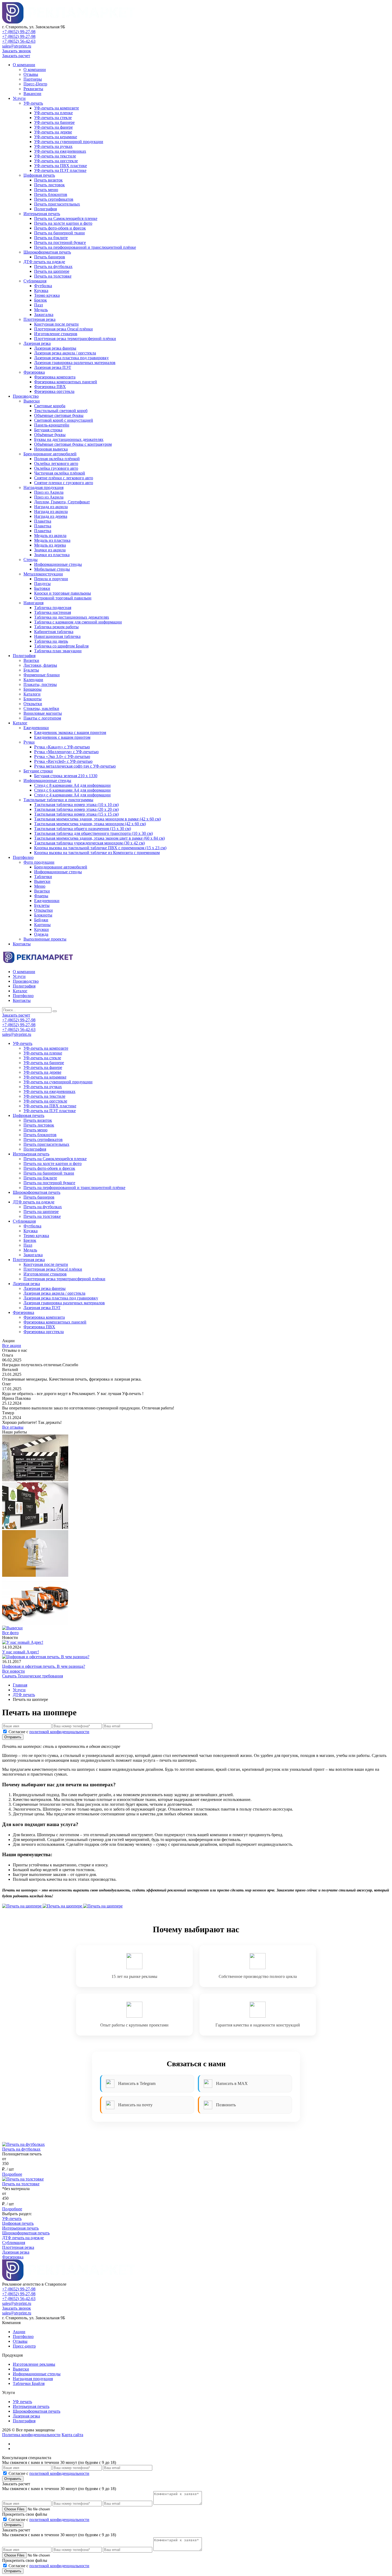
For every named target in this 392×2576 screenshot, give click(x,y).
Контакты (22, 944)
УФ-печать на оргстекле (56, 161)
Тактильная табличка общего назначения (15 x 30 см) (83, 829)
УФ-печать (33, 103)
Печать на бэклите (51, 238)
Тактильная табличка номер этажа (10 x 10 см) (76, 805)
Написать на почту (135, 2105)
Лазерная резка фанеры (55, 348)
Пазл (39, 305)
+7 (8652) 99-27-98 (19, 32)
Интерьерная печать (42, 214)
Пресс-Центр (35, 84)
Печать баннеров (50, 257)
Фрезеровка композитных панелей (66, 382)
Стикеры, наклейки (41, 708)
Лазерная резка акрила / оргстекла (65, 353)
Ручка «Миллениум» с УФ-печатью (66, 752)
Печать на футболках (53, 266)
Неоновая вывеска (51, 449)
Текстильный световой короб (61, 411)
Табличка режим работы (56, 627)
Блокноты (33, 699)
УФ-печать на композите (57, 108)
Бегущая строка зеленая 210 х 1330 (66, 776)
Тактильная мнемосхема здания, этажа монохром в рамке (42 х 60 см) (97, 819)
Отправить (13, 1737)
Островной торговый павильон (63, 598)
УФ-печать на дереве (53, 132)
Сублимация (35, 281)
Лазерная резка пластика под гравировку (71, 358)
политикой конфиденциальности (59, 1732)
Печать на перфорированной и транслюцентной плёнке (85, 247)
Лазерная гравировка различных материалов (75, 363)
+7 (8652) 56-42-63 (19, 41)
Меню (40, 886)
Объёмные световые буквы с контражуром (73, 444)
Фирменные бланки (42, 675)
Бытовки (42, 588)
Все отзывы (13, 1427)
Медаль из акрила (50, 536)
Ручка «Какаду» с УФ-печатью (62, 747)
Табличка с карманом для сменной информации (78, 622)
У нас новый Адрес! (21, 1652)
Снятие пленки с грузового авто (64, 483)
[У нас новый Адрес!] (23, 1642)
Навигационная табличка (57, 636)
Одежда (41, 934)
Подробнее (12, 2174)
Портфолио (23, 857)
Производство (26, 396)
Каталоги (32, 694)
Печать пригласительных (57, 204)
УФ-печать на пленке (53, 113)
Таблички (43, 877)
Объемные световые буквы (59, 415)
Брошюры (33, 689)
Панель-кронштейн (52, 425)
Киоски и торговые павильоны (63, 593)
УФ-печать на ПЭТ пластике (60, 170)
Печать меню (46, 190)
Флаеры (41, 896)
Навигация (33, 603)
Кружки (41, 929)
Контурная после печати (56, 324)
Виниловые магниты (43, 713)
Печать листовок (49, 185)
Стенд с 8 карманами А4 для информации (72, 785)
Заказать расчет (16, 56)
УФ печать (22, 2402)
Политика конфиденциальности (31, 2435)
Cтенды (31, 560)
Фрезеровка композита (55, 377)
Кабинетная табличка (54, 632)
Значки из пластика (52, 555)
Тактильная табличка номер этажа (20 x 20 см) (76, 809)
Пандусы (42, 584)
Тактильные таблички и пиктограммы (58, 800)
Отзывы (31, 74)
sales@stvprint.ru (17, 46)
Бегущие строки (38, 771)
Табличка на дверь (51, 641)
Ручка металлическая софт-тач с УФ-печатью (75, 766)
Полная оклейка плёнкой (57, 459)
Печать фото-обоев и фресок (60, 228)
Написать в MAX (232, 2083)
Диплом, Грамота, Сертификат (62, 502)
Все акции (12, 1346)
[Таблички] (35, 1528)
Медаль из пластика (52, 540)
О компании (24, 65)
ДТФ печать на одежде (44, 262)
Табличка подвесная (53, 608)
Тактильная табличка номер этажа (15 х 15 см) (76, 814)
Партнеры (33, 79)
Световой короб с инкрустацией (64, 420)
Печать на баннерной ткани (59, 233)
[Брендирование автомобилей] (35, 1623)
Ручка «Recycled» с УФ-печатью (63, 761)
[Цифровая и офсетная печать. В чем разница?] (46, 1657)
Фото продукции (39, 862)
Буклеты (31, 670)
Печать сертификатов (54, 199)
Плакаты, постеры (40, 684)
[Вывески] (12, 1628)
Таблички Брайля (29, 2383)
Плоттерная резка (39, 319)
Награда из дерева (51, 516)
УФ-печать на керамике (56, 137)
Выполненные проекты (45, 939)
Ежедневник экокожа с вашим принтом (70, 732)
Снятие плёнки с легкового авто (64, 478)
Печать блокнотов (51, 194)
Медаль (41, 310)
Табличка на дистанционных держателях (72, 617)
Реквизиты (33, 89)
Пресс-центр (24, 2346)
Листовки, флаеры (40, 665)
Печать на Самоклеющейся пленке (66, 218)
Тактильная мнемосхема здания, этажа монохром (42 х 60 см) (90, 824)
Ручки (29, 742)
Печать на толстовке (53, 276)
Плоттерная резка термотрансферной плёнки (75, 339)
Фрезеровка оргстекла (54, 391)
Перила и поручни (51, 579)
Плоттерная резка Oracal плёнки (63, 329)
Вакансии (32, 94)
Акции (19, 2332)
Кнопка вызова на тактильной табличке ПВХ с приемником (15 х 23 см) (100, 848)
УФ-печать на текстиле (55, 156)
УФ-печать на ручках (53, 146)
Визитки (31, 660)
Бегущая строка (48, 430)
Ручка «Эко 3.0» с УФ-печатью (62, 756)
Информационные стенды (58, 564)
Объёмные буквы (50, 435)
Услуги (19, 98)
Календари (33, 680)
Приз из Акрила (49, 492)
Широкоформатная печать (47, 252)
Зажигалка (44, 315)
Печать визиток (48, 180)
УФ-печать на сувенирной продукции (69, 142)
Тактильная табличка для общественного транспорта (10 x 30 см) (93, 833)
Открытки (33, 704)
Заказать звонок (17, 51)
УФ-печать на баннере (54, 122)
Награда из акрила (51, 507)
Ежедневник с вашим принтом (62, 737)
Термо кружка (47, 295)
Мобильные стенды (52, 569)
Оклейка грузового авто (56, 468)
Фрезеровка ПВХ (50, 387)
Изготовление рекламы (34, 2364)
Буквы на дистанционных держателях (69, 439)
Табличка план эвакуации (58, 651)
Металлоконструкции (43, 574)
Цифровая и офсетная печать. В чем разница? (44, 1666)
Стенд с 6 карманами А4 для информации (72, 790)
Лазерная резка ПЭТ (53, 367)
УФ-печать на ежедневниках (60, 151)
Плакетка (43, 521)
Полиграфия (45, 209)
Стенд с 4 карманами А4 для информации (72, 795)
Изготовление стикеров (56, 334)
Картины (42, 925)
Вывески (32, 401)
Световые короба (50, 406)
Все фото (10, 1633)
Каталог (20, 723)
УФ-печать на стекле (53, 118)
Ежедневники (36, 728)
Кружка (41, 291)
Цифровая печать (39, 175)
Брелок (41, 300)
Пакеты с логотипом (42, 718)
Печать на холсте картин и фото (63, 223)
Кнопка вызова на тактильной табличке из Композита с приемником (97, 853)
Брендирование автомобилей (50, 454)
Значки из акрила (50, 550)
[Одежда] (35, 1575)
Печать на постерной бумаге (60, 242)
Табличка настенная (53, 612)
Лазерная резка (37, 343)
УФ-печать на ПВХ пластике (61, 166)
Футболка (43, 286)
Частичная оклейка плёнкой (60, 473)
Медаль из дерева (50, 545)
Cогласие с (49, 1732)
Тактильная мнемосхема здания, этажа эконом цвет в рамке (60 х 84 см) (99, 838)
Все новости (13, 1671)
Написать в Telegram (137, 2083)
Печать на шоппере (52, 271)
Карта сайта (72, 2435)
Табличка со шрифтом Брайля (61, 646)
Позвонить (226, 2105)
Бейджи (41, 920)
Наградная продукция (43, 487)
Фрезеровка (34, 372)
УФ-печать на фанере (53, 127)
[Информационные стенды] (35, 1480)
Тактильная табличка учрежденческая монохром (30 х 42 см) (89, 843)
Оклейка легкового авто (56, 463)
